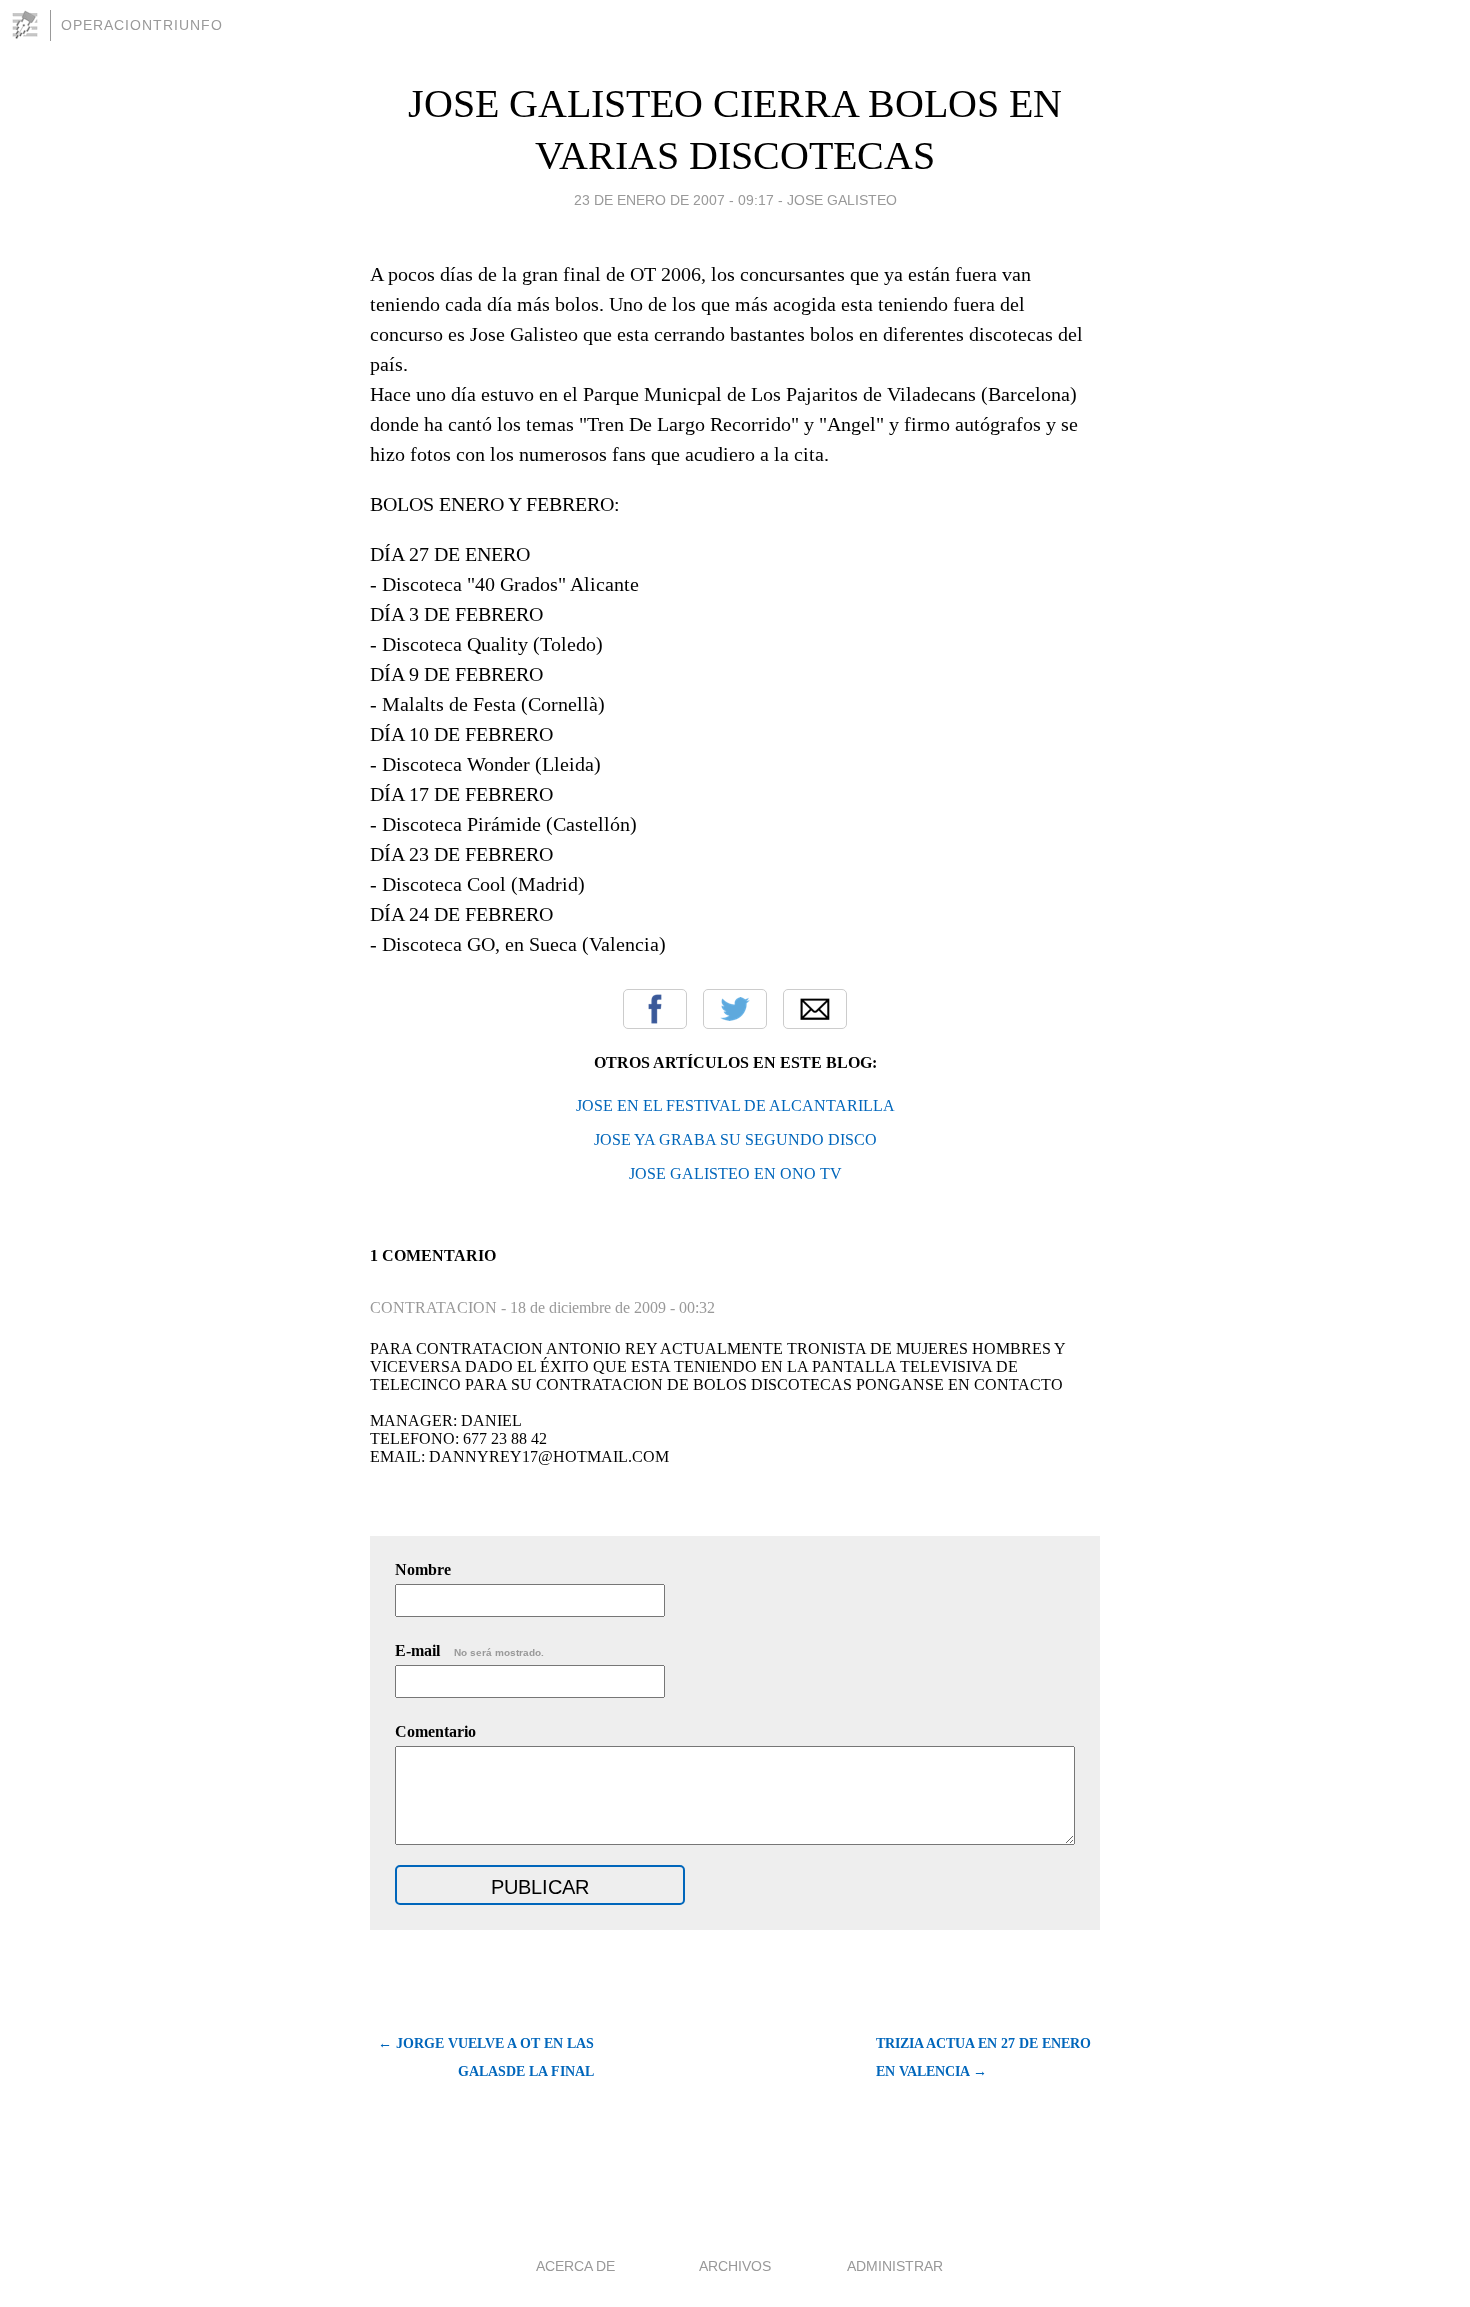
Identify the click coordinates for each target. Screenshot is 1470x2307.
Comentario (435, 1731)
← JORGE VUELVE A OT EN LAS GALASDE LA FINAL (486, 2057)
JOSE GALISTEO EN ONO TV (735, 1173)
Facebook (655, 1009)
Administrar (895, 2266)
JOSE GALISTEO (842, 200)
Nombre (423, 1569)
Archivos (735, 2266)
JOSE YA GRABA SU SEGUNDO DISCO (735, 1139)
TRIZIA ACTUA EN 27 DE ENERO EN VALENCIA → (983, 2057)
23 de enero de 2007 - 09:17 (674, 200)
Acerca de (575, 2266)
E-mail (469, 1650)
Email (815, 1009)
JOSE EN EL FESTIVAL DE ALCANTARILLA (735, 1105)
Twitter (735, 1009)
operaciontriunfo (142, 25)
